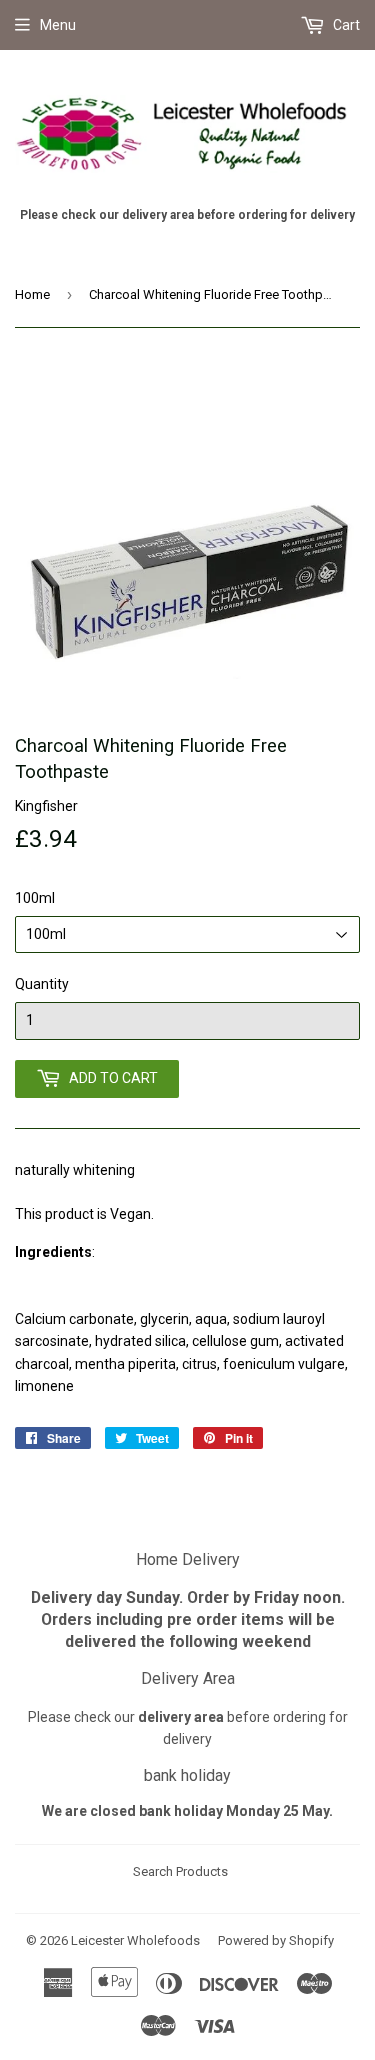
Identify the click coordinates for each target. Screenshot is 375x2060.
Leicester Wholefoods (135, 1940)
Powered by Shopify (276, 1940)
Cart (345, 25)
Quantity (42, 984)
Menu (58, 25)
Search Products (180, 1871)
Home (32, 294)
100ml (35, 898)
